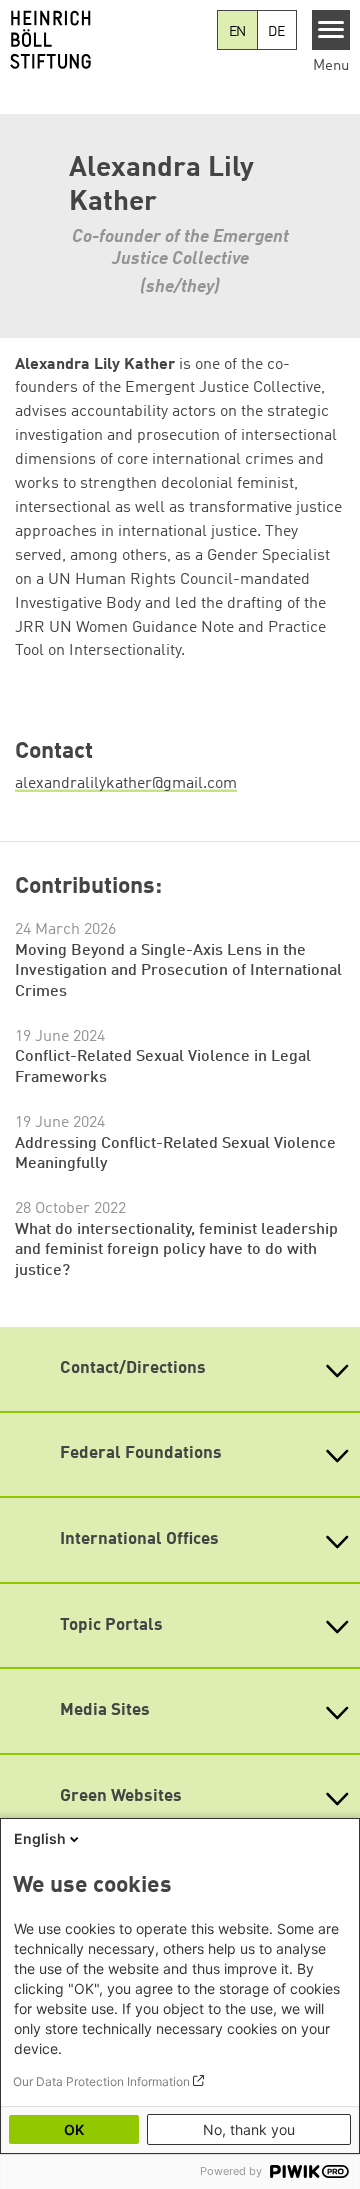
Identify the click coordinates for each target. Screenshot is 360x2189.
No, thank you (249, 2129)
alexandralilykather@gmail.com (126, 784)
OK (74, 2129)
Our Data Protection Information (101, 2081)
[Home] (108, 40)
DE (276, 32)
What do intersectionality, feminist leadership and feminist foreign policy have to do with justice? (176, 1250)
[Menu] (331, 30)
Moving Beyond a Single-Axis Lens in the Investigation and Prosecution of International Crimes (178, 971)
